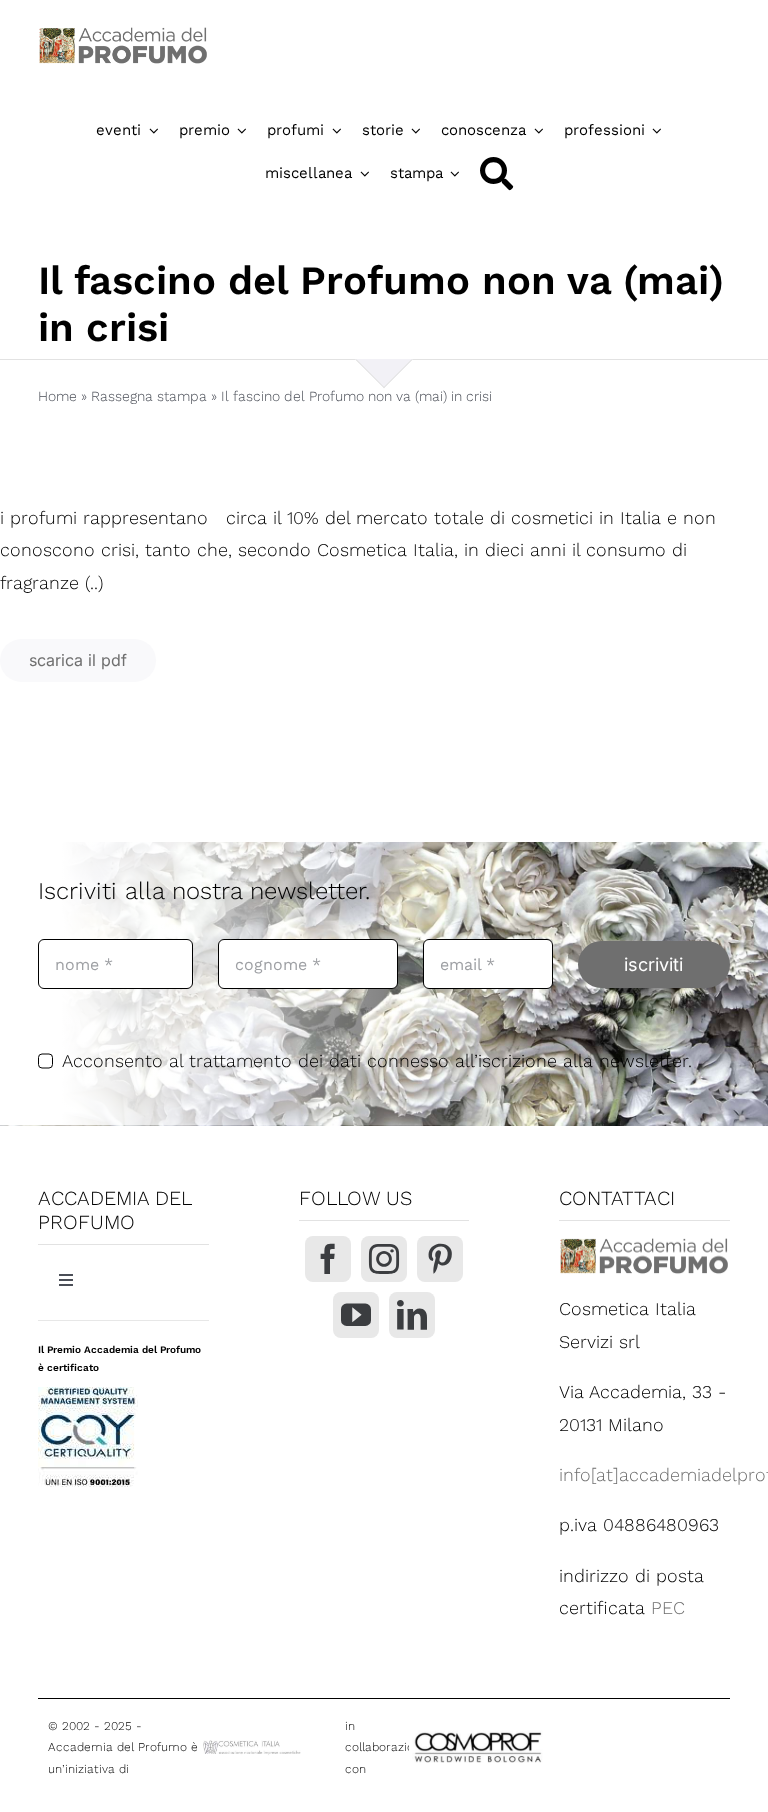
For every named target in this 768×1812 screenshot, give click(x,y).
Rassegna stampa (149, 396)
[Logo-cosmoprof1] (530, 1732)
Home (57, 396)
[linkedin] (412, 1315)
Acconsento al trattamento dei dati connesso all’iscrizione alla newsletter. (377, 1060)
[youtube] (356, 1315)
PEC (668, 1607)
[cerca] (496, 173)
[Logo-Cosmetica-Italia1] (253, 1746)
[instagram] (384, 1259)
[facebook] (328, 1259)
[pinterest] (440, 1259)
